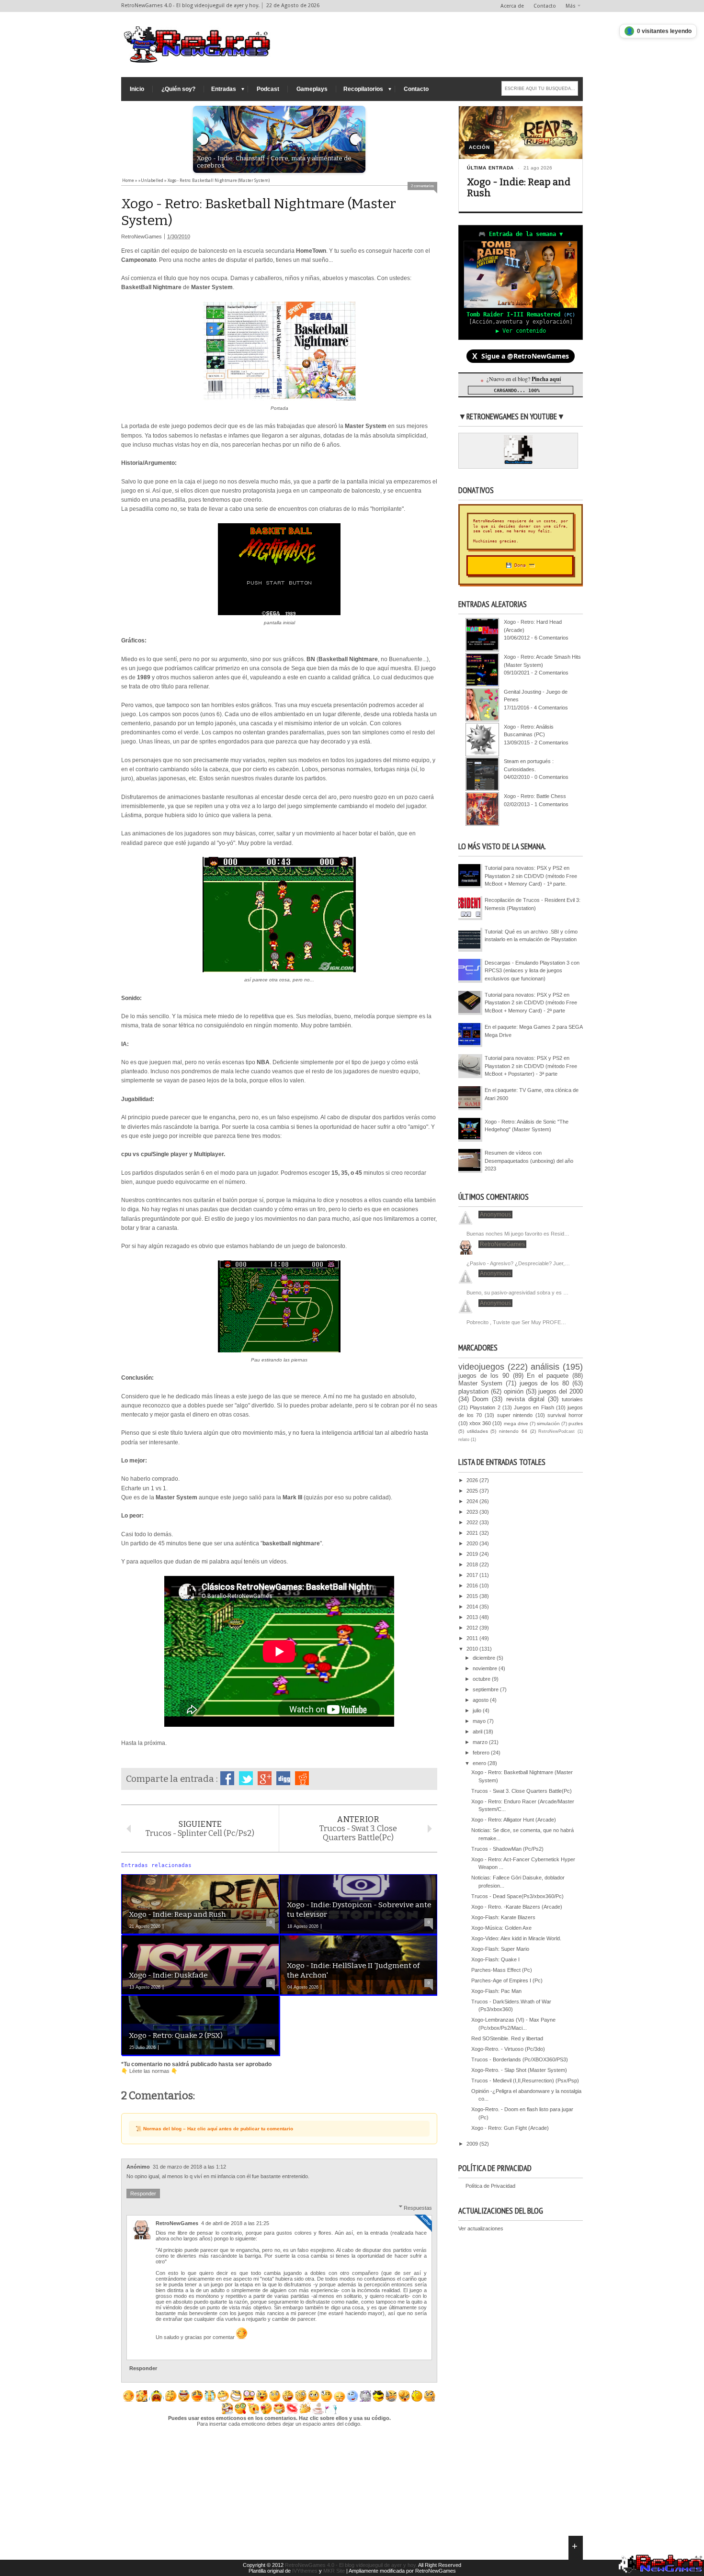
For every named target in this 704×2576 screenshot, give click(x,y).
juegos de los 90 (484, 1376)
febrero (482, 1753)
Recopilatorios (363, 89)
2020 (473, 1543)
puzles (576, 1423)
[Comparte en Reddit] (302, 1778)
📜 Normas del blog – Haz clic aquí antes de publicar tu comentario (214, 2129)
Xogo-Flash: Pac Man (496, 1991)
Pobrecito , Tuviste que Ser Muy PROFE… (516, 1322)
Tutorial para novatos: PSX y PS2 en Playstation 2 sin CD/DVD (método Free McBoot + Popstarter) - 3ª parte (531, 1066)
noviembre (486, 1668)
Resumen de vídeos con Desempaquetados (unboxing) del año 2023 (529, 1161)
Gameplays (312, 89)
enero (480, 1763)
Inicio (137, 89)
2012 (473, 1628)
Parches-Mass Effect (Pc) (502, 1970)
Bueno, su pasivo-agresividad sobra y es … (517, 1293)
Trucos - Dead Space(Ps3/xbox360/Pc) (517, 1896)
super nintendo (515, 1415)
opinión (514, 1391)
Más (571, 6)
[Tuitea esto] (246, 1778)
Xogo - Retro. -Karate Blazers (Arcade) (517, 1907)
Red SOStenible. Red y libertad (507, 2038)
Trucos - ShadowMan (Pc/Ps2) (507, 1849)
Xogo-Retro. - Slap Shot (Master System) (519, 2070)
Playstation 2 (485, 1407)
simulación (548, 1423)
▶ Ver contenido (521, 331)
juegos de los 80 (545, 1383)
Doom (480, 1399)
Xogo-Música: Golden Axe (501, 1928)
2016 (473, 1586)
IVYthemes (305, 2571)
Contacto (545, 6)
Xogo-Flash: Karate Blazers (503, 1917)
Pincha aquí (546, 379)
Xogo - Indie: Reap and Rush (519, 188)
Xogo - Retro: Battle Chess (535, 796)
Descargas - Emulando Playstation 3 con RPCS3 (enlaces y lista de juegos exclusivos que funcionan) (532, 971)
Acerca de (512, 6)
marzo (481, 1742)
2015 (473, 1596)
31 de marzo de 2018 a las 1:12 (189, 2167)
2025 (473, 1491)
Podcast (268, 89)
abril (478, 1732)
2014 (473, 1607)
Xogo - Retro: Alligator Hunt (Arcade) (514, 1820)
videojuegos (481, 1367)
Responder (143, 2194)
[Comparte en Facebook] (227, 1778)
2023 (473, 1512)
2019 (473, 1554)
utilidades (477, 1431)
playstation (473, 1391)
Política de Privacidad (490, 2186)
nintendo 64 (513, 1431)
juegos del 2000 (561, 1391)
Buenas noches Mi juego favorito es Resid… (518, 1234)
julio (478, 1710)
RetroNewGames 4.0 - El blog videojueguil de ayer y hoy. (351, 2565)
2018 (473, 1564)
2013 (473, 1617)
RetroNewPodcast (556, 1431)
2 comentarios (422, 186)
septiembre (486, 1689)
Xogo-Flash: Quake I (495, 1959)
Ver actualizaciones (481, 2228)
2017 (473, 1575)
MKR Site (334, 2571)
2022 (473, 1522)
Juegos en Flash (534, 1407)
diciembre (485, 1658)
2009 (473, 2144)
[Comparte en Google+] (265, 1778)
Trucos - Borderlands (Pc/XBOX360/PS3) (520, 2059)
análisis (545, 1367)
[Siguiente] (356, 139)
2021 (473, 1533)
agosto (481, 1700)
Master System (480, 1383)
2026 (473, 1480)
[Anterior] (203, 139)
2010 (473, 1649)
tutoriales (572, 1399)
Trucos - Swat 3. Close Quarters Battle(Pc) (522, 1791)
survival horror (565, 1415)
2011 (473, 1638)
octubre (482, 1679)
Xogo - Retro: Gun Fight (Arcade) (510, 2128)
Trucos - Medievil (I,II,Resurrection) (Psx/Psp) (525, 2081)
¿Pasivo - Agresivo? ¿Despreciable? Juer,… (518, 1263)
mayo (480, 1721)
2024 (473, 1501)
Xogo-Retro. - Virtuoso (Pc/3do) (508, 2049)
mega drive (516, 1423)
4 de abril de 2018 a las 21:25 (235, 2223)
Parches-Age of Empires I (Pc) (507, 1980)
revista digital (525, 1399)
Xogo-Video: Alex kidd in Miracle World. (516, 1938)
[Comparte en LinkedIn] (283, 1778)
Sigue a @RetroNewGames (521, 356)
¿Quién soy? (178, 89)
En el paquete (548, 1376)
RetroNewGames (177, 2223)
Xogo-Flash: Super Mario (500, 1949)
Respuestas (418, 2207)
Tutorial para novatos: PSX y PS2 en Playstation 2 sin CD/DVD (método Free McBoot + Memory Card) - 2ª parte (531, 1003)
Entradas (224, 89)
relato (464, 1440)
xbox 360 (480, 1423)
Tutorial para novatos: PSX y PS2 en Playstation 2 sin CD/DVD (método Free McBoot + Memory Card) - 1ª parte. (531, 876)
